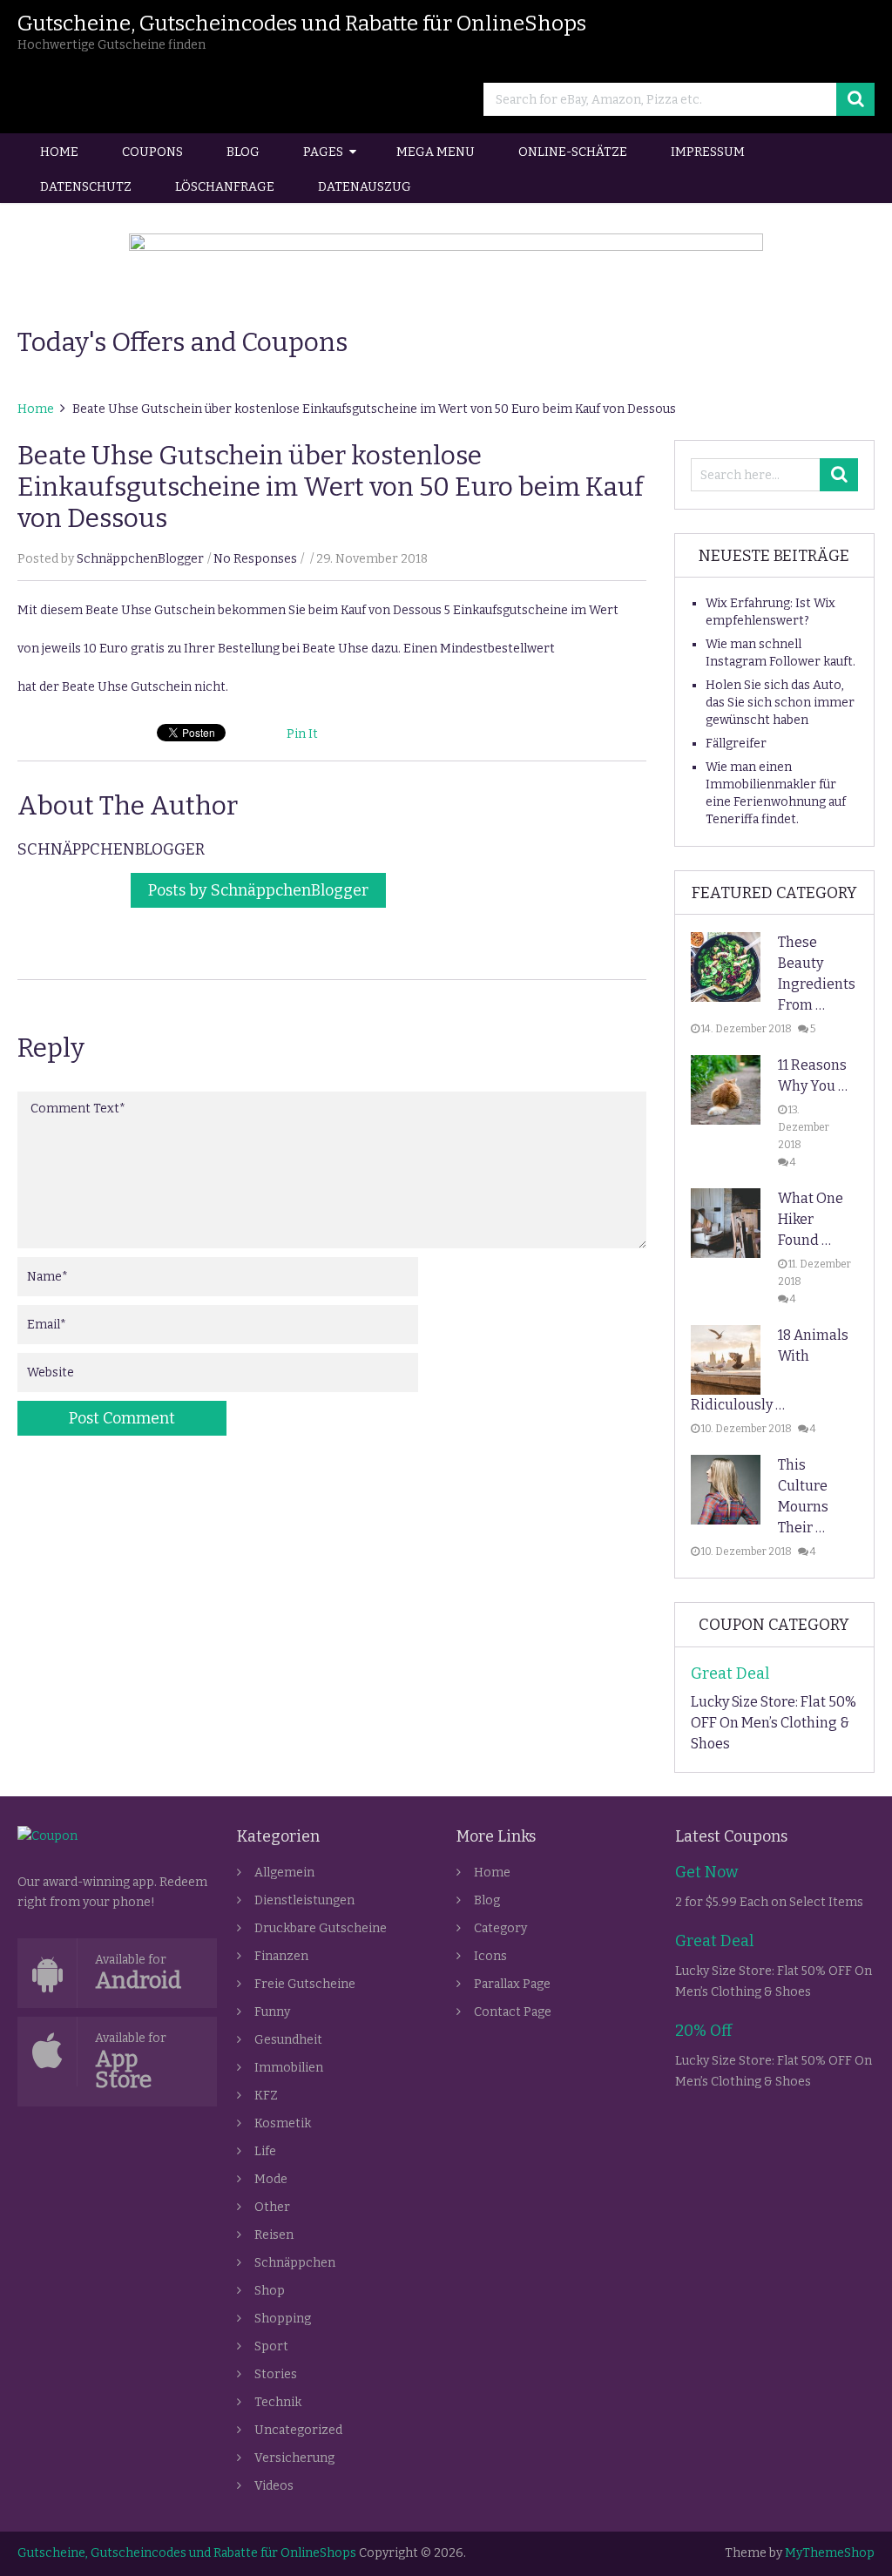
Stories (276, 2374)
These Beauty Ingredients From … (817, 974)
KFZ (266, 2096)
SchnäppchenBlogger (140, 559)
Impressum (708, 152)
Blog (243, 152)
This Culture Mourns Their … (803, 1496)
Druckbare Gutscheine (321, 1928)
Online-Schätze (573, 152)
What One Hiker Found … (811, 1219)
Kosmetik (283, 2123)
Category (500, 1928)
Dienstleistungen (304, 1900)
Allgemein (284, 1873)
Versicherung (294, 2458)
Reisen (274, 2235)
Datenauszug (365, 187)
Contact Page (513, 2012)
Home (59, 152)
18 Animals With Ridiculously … (770, 1370)
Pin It (302, 734)
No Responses (255, 559)
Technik (278, 2402)
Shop (270, 2291)
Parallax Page (512, 1984)
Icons (490, 1956)
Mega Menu (436, 152)
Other (272, 2207)
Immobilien (289, 2068)
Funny (272, 2012)
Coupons (152, 152)
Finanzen (281, 1956)
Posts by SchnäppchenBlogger (258, 890)
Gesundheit (288, 2040)
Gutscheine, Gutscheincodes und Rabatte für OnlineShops (302, 24)
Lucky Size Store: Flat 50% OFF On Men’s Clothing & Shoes (774, 1723)
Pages (323, 152)
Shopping (283, 2319)
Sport (271, 2346)
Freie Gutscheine (305, 1984)
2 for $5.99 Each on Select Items (769, 1902)
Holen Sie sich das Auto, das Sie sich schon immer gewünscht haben (780, 703)
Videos (274, 2486)
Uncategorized (298, 2430)
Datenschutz (86, 187)
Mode (271, 2179)
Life (265, 2151)
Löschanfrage (225, 187)
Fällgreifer (736, 744)
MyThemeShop (830, 2553)
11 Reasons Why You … (813, 1075)
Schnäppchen (295, 2263)
